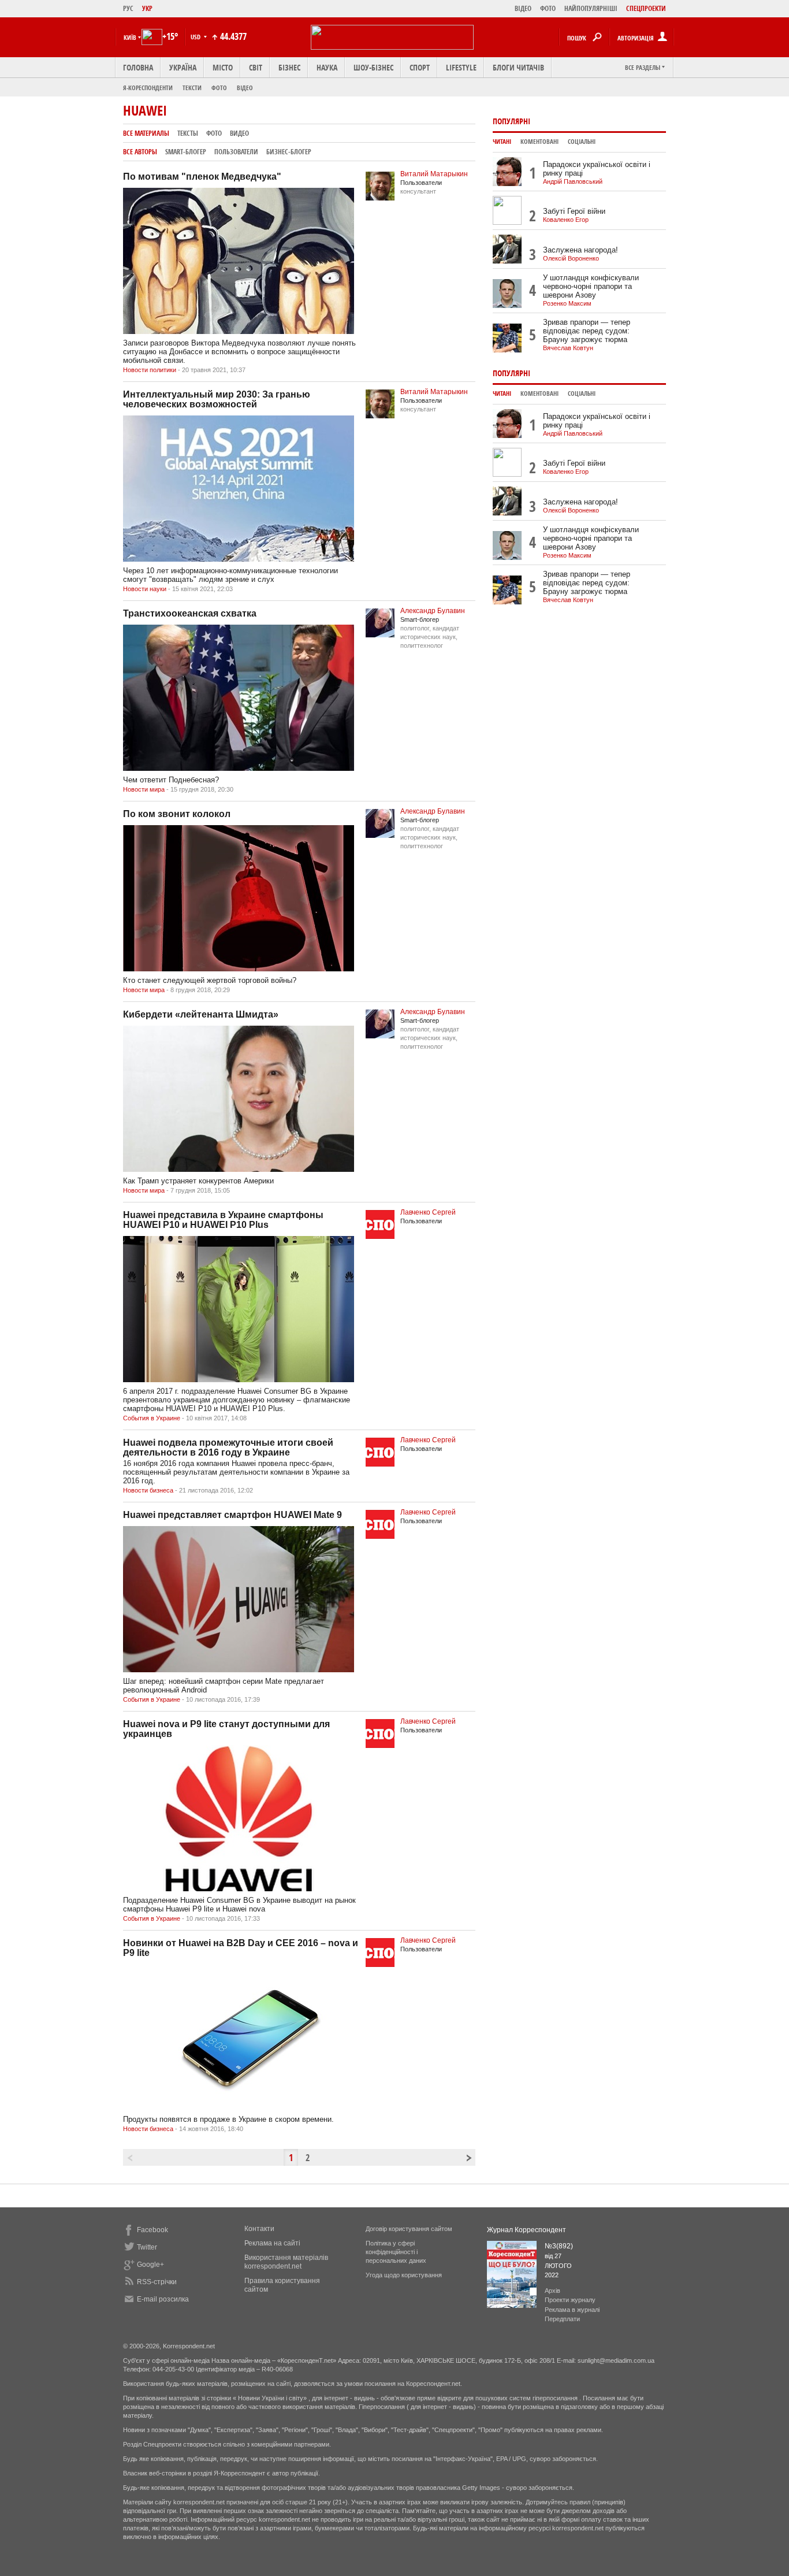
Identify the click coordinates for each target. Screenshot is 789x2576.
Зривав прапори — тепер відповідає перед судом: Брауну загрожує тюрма (587, 331)
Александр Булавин (433, 611)
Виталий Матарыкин (434, 174)
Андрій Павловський (573, 181)
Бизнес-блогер (289, 152)
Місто (223, 67)
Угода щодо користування (404, 2275)
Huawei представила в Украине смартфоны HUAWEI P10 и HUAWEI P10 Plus (223, 1220)
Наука (327, 67)
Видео (239, 133)
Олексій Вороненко (571, 258)
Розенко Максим (567, 303)
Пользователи (236, 152)
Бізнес (289, 67)
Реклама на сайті (272, 2243)
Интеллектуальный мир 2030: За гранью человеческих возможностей (217, 399)
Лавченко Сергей (428, 1212)
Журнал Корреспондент (526, 2230)
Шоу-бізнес (373, 67)
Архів (552, 2291)
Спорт (420, 67)
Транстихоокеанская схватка (190, 613)
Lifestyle (461, 67)
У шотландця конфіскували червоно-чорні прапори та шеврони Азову (591, 286)
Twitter (147, 2247)
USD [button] (196, 37)
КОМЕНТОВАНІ (539, 142)
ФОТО (548, 8)
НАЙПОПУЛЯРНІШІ (591, 8)
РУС (128, 8)
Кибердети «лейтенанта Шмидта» (201, 1014)
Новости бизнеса (148, 1490)
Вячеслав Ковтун (568, 348)
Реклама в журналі (572, 2310)
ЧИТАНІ (502, 142)
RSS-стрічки (157, 2282)
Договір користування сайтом (409, 2229)
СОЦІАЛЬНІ (582, 142)
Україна (183, 67)
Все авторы (140, 152)
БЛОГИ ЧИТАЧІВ (518, 67)
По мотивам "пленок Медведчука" (202, 177)
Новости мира (144, 789)
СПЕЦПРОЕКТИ (646, 8)
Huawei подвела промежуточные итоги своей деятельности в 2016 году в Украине (228, 1447)
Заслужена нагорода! (580, 250)
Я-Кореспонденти (148, 88)
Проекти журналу (570, 2300)
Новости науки (145, 589)
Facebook (152, 2230)
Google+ (150, 2265)
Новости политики (150, 370)
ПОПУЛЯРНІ (511, 121)
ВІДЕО (523, 8)
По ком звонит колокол (177, 814)
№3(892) (559, 2246)
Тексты (188, 133)
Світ (256, 67)
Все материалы (146, 133)
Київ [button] (130, 37)
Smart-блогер (186, 152)
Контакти (259, 2229)
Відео (245, 88)
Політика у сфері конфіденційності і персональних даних (396, 2252)
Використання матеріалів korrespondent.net (286, 2262)
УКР (147, 8)
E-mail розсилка (163, 2299)
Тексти (192, 88)
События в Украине (152, 1418)
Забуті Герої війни (574, 211)
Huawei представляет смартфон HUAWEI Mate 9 (232, 1515)
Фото (219, 88)
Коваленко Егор (566, 220)
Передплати (562, 2319)
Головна (138, 67)
